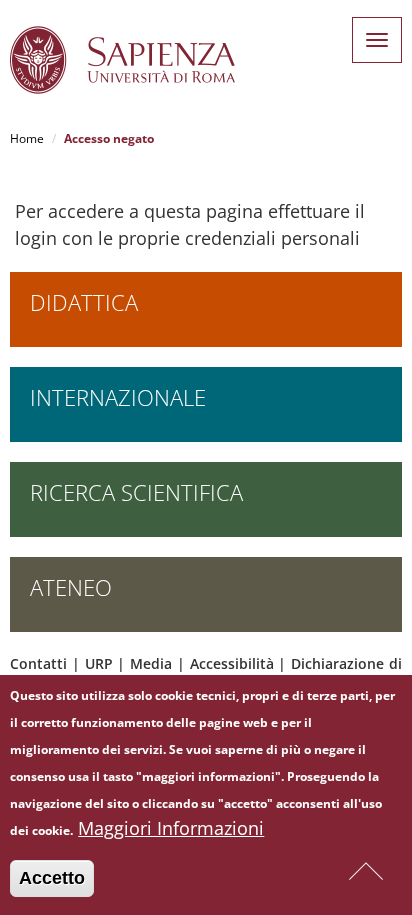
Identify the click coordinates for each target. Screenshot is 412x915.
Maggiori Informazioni (171, 828)
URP (99, 663)
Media (151, 663)
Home (27, 138)
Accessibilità (232, 663)
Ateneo (71, 587)
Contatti (38, 663)
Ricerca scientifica (136, 492)
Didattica (84, 302)
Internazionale (118, 397)
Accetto (52, 878)
